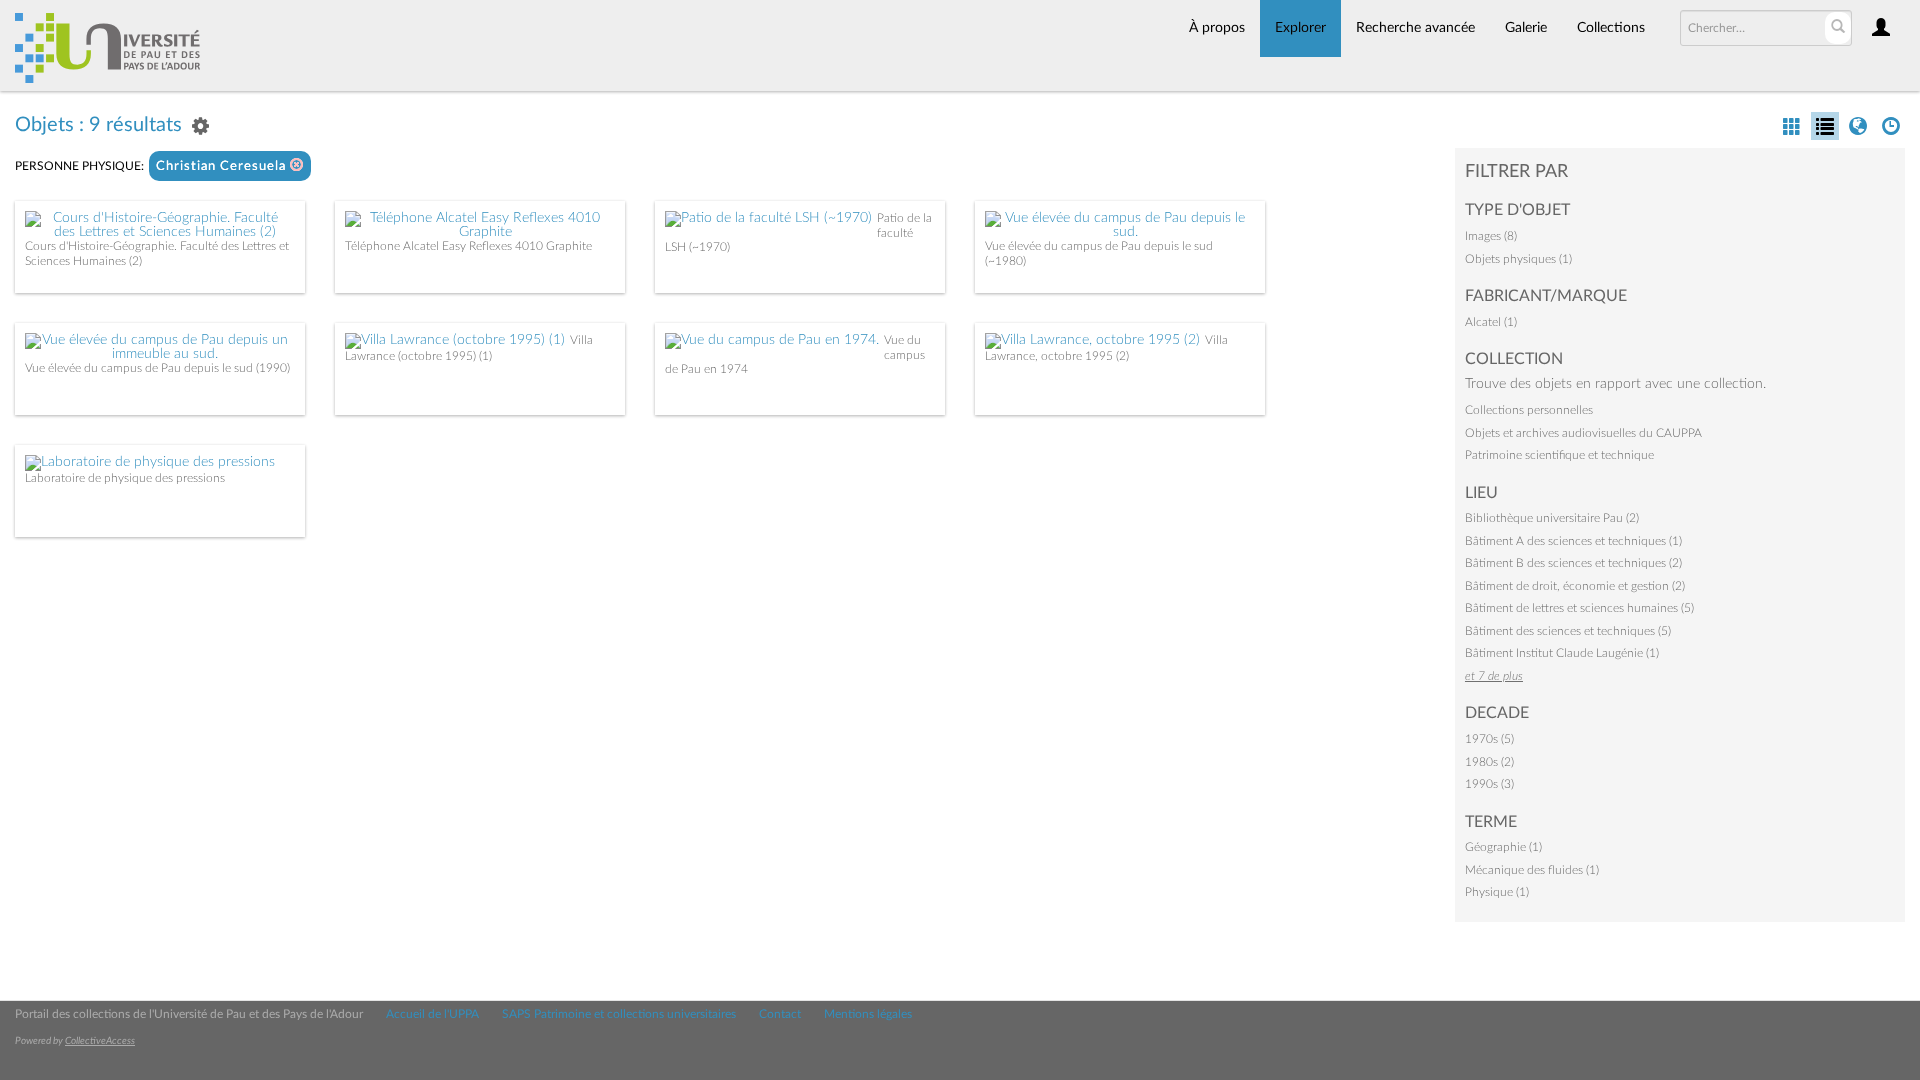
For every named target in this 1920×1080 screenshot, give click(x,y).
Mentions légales (868, 1014)
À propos (1217, 28)
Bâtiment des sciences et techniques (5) (1568, 631)
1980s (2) (1489, 762)
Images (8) (1491, 236)
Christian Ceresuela (223, 166)
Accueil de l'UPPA (432, 1014)
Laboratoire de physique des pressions (125, 478)
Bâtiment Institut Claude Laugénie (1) (1562, 653)
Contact (780, 1014)
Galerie (1526, 28)
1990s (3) (1489, 784)
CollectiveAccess (100, 1041)
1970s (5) (1489, 739)
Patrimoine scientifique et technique (1559, 455)
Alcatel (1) (1491, 322)
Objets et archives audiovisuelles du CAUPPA (1583, 433)
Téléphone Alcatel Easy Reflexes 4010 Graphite (468, 246)
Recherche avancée (1415, 28)
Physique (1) (1497, 892)
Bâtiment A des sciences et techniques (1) (1573, 541)
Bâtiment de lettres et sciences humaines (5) (1579, 608)
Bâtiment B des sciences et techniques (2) (1573, 563)
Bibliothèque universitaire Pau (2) (1552, 518)
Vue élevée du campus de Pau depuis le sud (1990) (157, 368)
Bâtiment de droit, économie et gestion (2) (1575, 586)
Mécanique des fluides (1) (1532, 870)
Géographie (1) (1503, 847)
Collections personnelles (1529, 410)
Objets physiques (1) (1518, 259)
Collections (1611, 28)
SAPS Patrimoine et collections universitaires (619, 1014)
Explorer (1300, 28)
